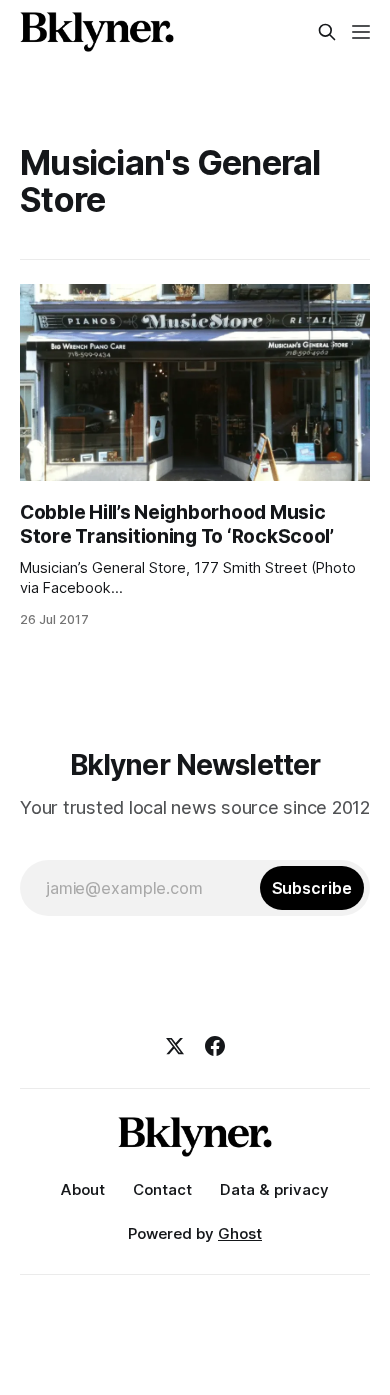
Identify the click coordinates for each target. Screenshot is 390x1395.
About (83, 1189)
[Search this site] (327, 32)
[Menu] (361, 32)
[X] (175, 1046)
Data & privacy (274, 1189)
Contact (162, 1189)
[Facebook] (215, 1046)
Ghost (240, 1233)
